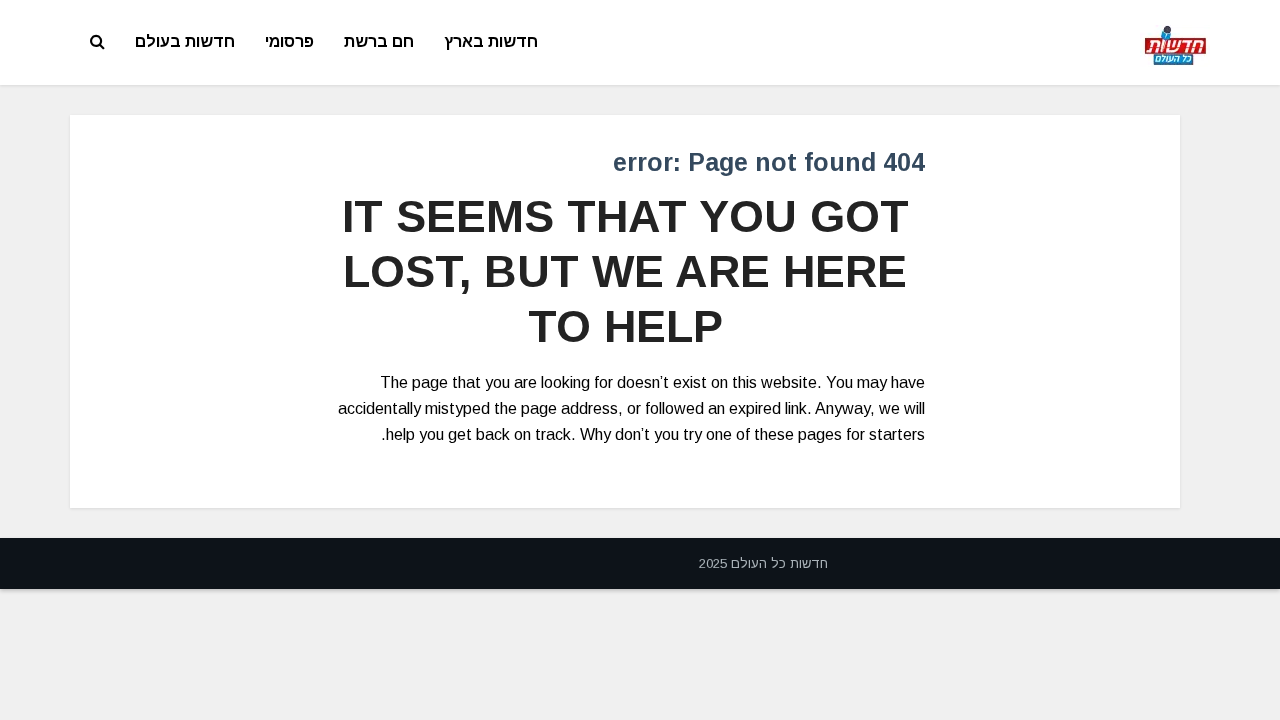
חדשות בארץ (491, 41)
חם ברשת (379, 41)
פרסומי (289, 41)
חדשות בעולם (185, 41)
